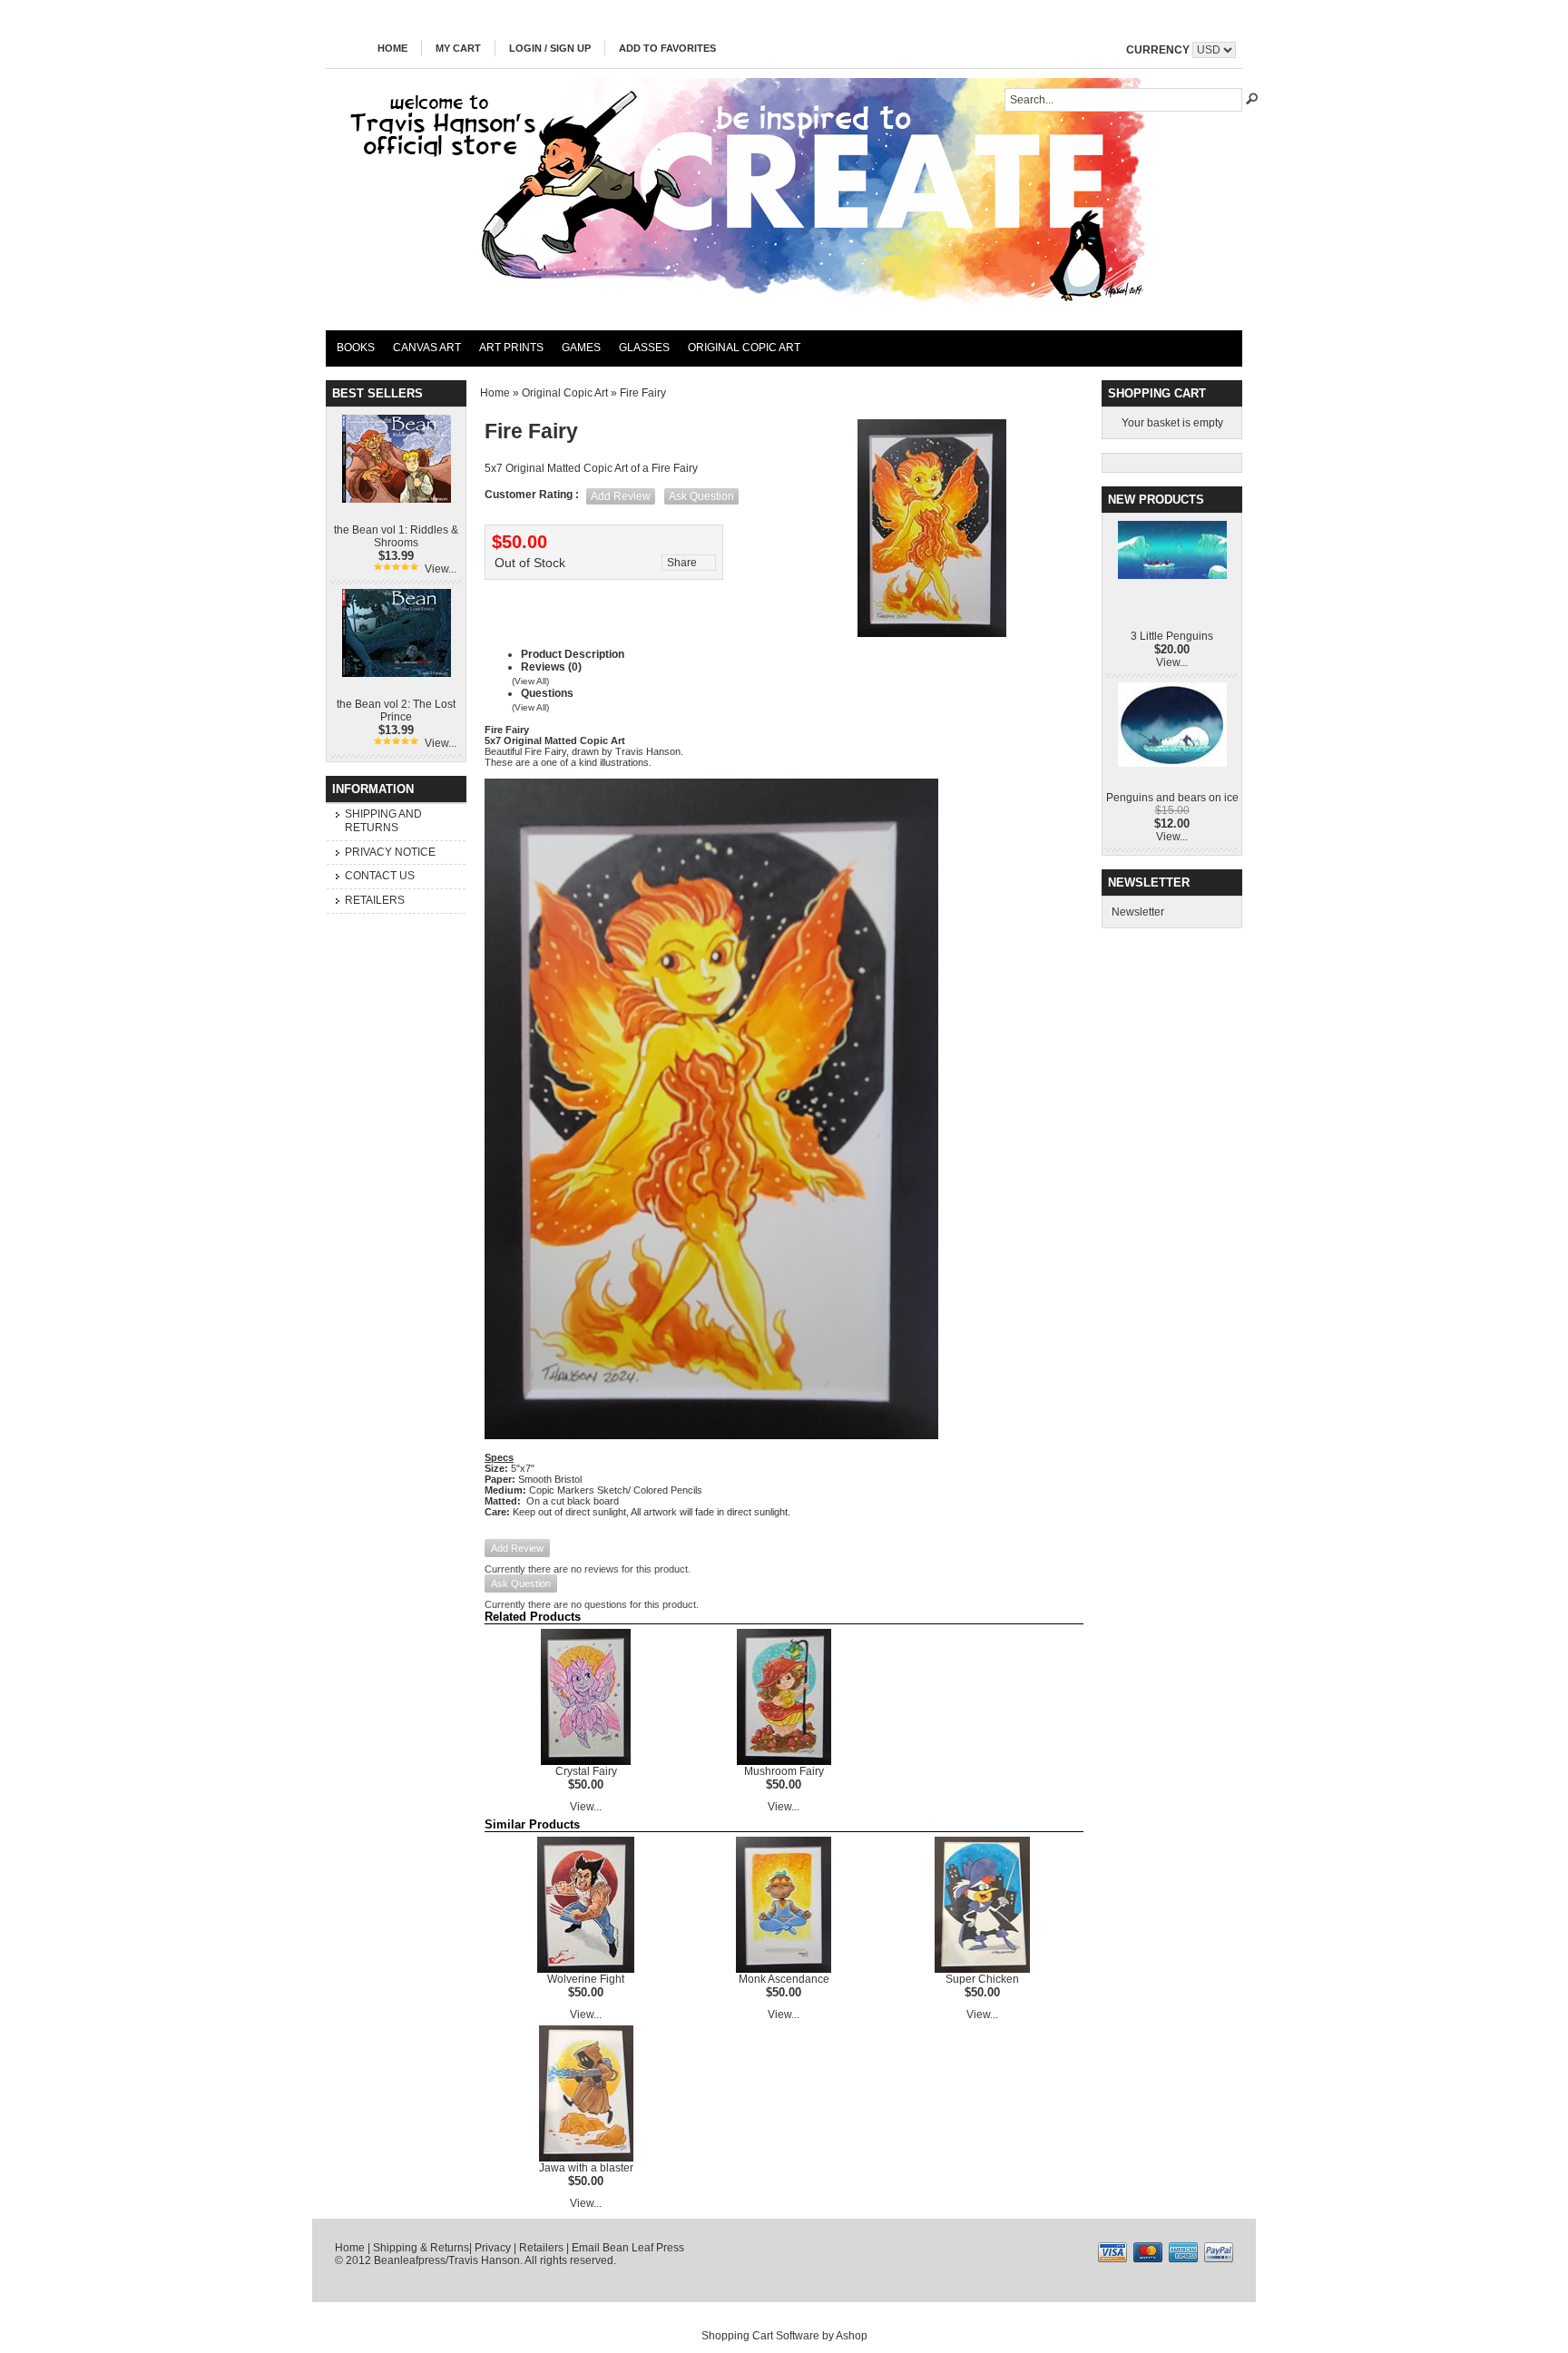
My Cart (458, 48)
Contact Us (380, 876)
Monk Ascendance (784, 1979)
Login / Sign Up (550, 48)
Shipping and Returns (383, 821)
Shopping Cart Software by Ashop (784, 2336)
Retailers (375, 900)
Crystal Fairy (586, 1771)
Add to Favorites (667, 48)
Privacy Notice (390, 852)
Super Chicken (982, 1979)
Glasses (644, 348)
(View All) (530, 681)
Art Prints (511, 348)
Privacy (493, 2248)
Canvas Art (427, 348)
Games (581, 348)
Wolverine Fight (586, 1979)
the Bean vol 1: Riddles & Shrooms (396, 536)
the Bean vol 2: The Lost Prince (396, 711)
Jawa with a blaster (586, 2168)
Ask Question (701, 496)
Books (356, 348)
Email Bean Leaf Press (628, 2248)
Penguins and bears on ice (1172, 798)
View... (441, 569)
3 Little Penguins (1172, 636)
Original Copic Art (744, 348)
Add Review (621, 496)
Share (682, 563)
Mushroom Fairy (784, 1771)
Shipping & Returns (421, 2248)
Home (392, 48)
